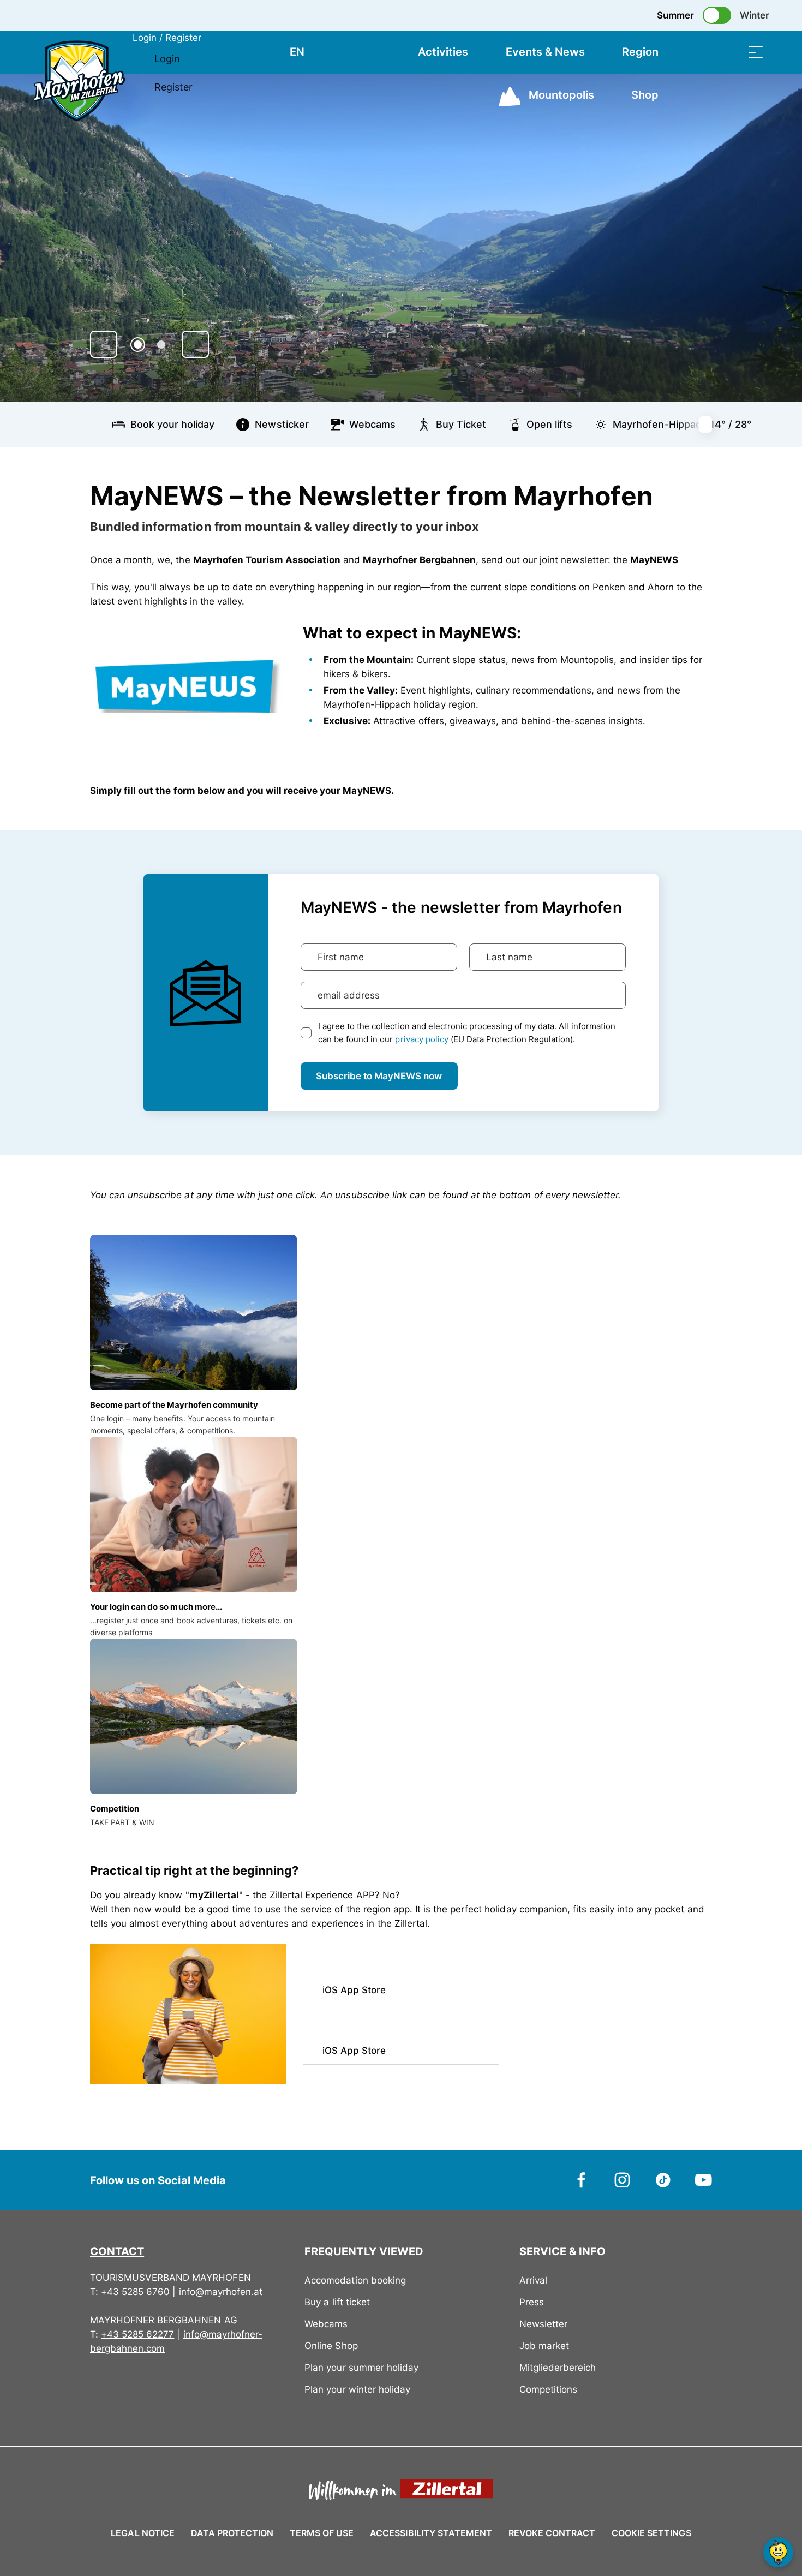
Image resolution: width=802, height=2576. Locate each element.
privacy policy (421, 1039)
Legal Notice (142, 2533)
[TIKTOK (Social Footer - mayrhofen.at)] (663, 2179)
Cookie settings (651, 2531)
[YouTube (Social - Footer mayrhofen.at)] (704, 2179)
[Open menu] (756, 52)
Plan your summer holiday (361, 2368)
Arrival (533, 2280)
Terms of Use (322, 2533)
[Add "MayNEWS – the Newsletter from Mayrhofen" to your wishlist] (701, 491)
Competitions (548, 2389)
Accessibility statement (431, 2533)
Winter (755, 15)
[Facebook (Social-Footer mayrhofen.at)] (582, 2179)
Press (532, 2302)
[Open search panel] (728, 52)
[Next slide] (195, 344)
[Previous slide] (104, 344)
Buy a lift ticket (337, 2302)
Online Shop (331, 2346)
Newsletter (543, 2324)
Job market (544, 2346)
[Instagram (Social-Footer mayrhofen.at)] (622, 2179)
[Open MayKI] (778, 2552)
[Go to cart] (701, 52)
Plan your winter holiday (357, 2389)
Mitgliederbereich (558, 2368)
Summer (675, 15)
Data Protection (232, 2533)
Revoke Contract (552, 2533)
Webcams (326, 2324)
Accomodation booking (355, 2280)
